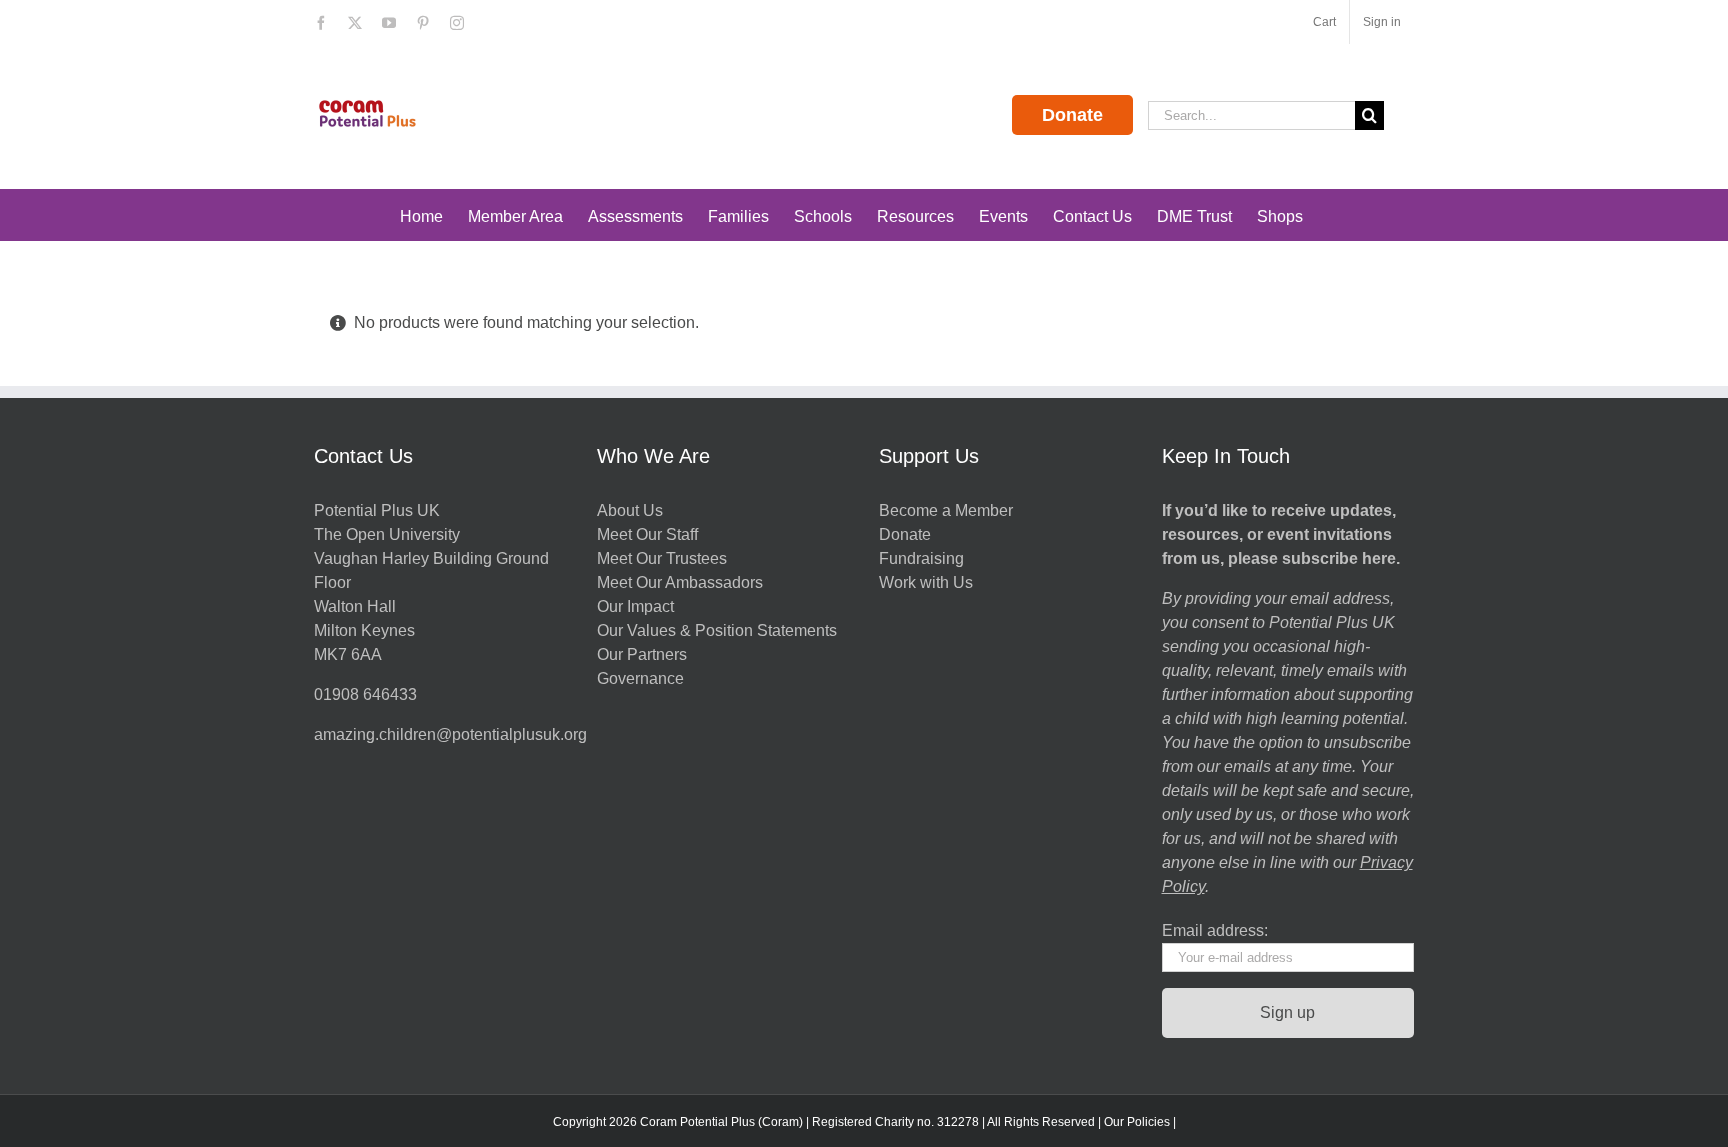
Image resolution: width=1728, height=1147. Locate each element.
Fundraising (921, 558)
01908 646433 (365, 694)
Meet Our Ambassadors (680, 582)
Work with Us (926, 582)
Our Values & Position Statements (717, 630)
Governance (640, 678)
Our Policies (1137, 1122)
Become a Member (946, 510)
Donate (1072, 115)
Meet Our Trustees (662, 558)
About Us (630, 510)
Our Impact (637, 606)
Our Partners (642, 654)
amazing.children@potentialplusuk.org (450, 734)
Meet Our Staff (647, 534)
